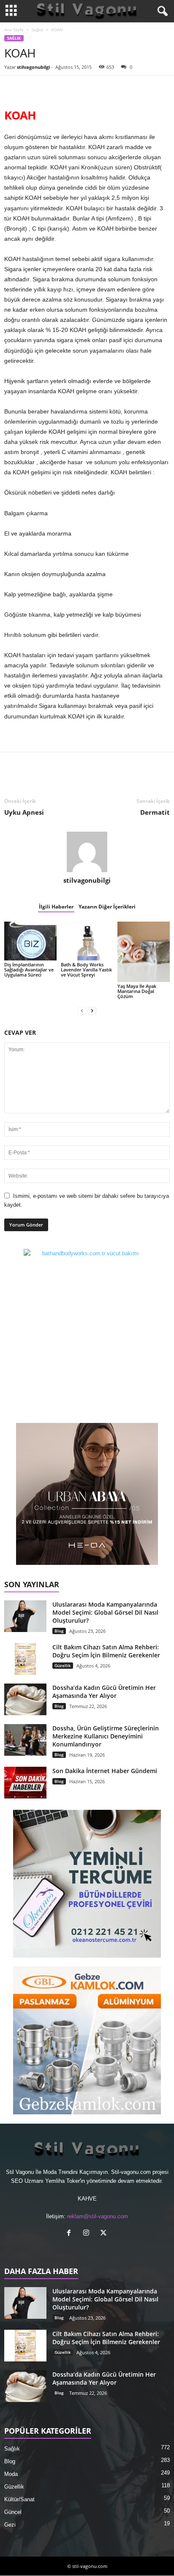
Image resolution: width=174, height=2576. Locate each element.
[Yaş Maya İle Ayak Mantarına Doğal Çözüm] (144, 952)
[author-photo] (87, 852)
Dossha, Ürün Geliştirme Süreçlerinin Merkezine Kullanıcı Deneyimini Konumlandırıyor (106, 1736)
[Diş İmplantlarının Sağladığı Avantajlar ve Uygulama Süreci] (30, 941)
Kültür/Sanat (19, 2499)
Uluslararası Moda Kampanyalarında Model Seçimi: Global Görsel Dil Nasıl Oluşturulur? (105, 1612)
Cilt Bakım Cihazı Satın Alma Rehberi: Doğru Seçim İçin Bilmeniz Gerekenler (106, 1651)
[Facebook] (13, 88)
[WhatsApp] (71, 88)
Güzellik (63, 1665)
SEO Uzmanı (27, 2181)
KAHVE (87, 2199)
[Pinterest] (52, 88)
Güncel (13, 2512)
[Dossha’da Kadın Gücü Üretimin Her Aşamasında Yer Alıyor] (25, 1699)
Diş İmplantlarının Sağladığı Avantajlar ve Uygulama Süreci (29, 970)
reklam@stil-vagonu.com (98, 2216)
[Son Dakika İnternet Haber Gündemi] (25, 1783)
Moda (11, 2474)
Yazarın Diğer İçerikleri (107, 907)
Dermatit (155, 812)
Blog (59, 1631)
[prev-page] (82, 1011)
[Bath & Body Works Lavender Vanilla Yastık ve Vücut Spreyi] (87, 941)
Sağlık (37, 30)
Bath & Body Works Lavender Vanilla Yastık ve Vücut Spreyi (86, 970)
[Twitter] (32, 88)
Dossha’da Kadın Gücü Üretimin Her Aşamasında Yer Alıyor (104, 1692)
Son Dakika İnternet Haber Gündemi (105, 1771)
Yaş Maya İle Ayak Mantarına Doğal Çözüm (137, 991)
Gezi (10, 2525)
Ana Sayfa (14, 30)
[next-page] (92, 1011)
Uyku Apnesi (24, 812)
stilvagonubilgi (33, 67)
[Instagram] (88, 2234)
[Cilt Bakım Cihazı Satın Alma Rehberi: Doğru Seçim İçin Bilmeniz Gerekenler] (25, 1659)
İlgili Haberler (56, 907)
